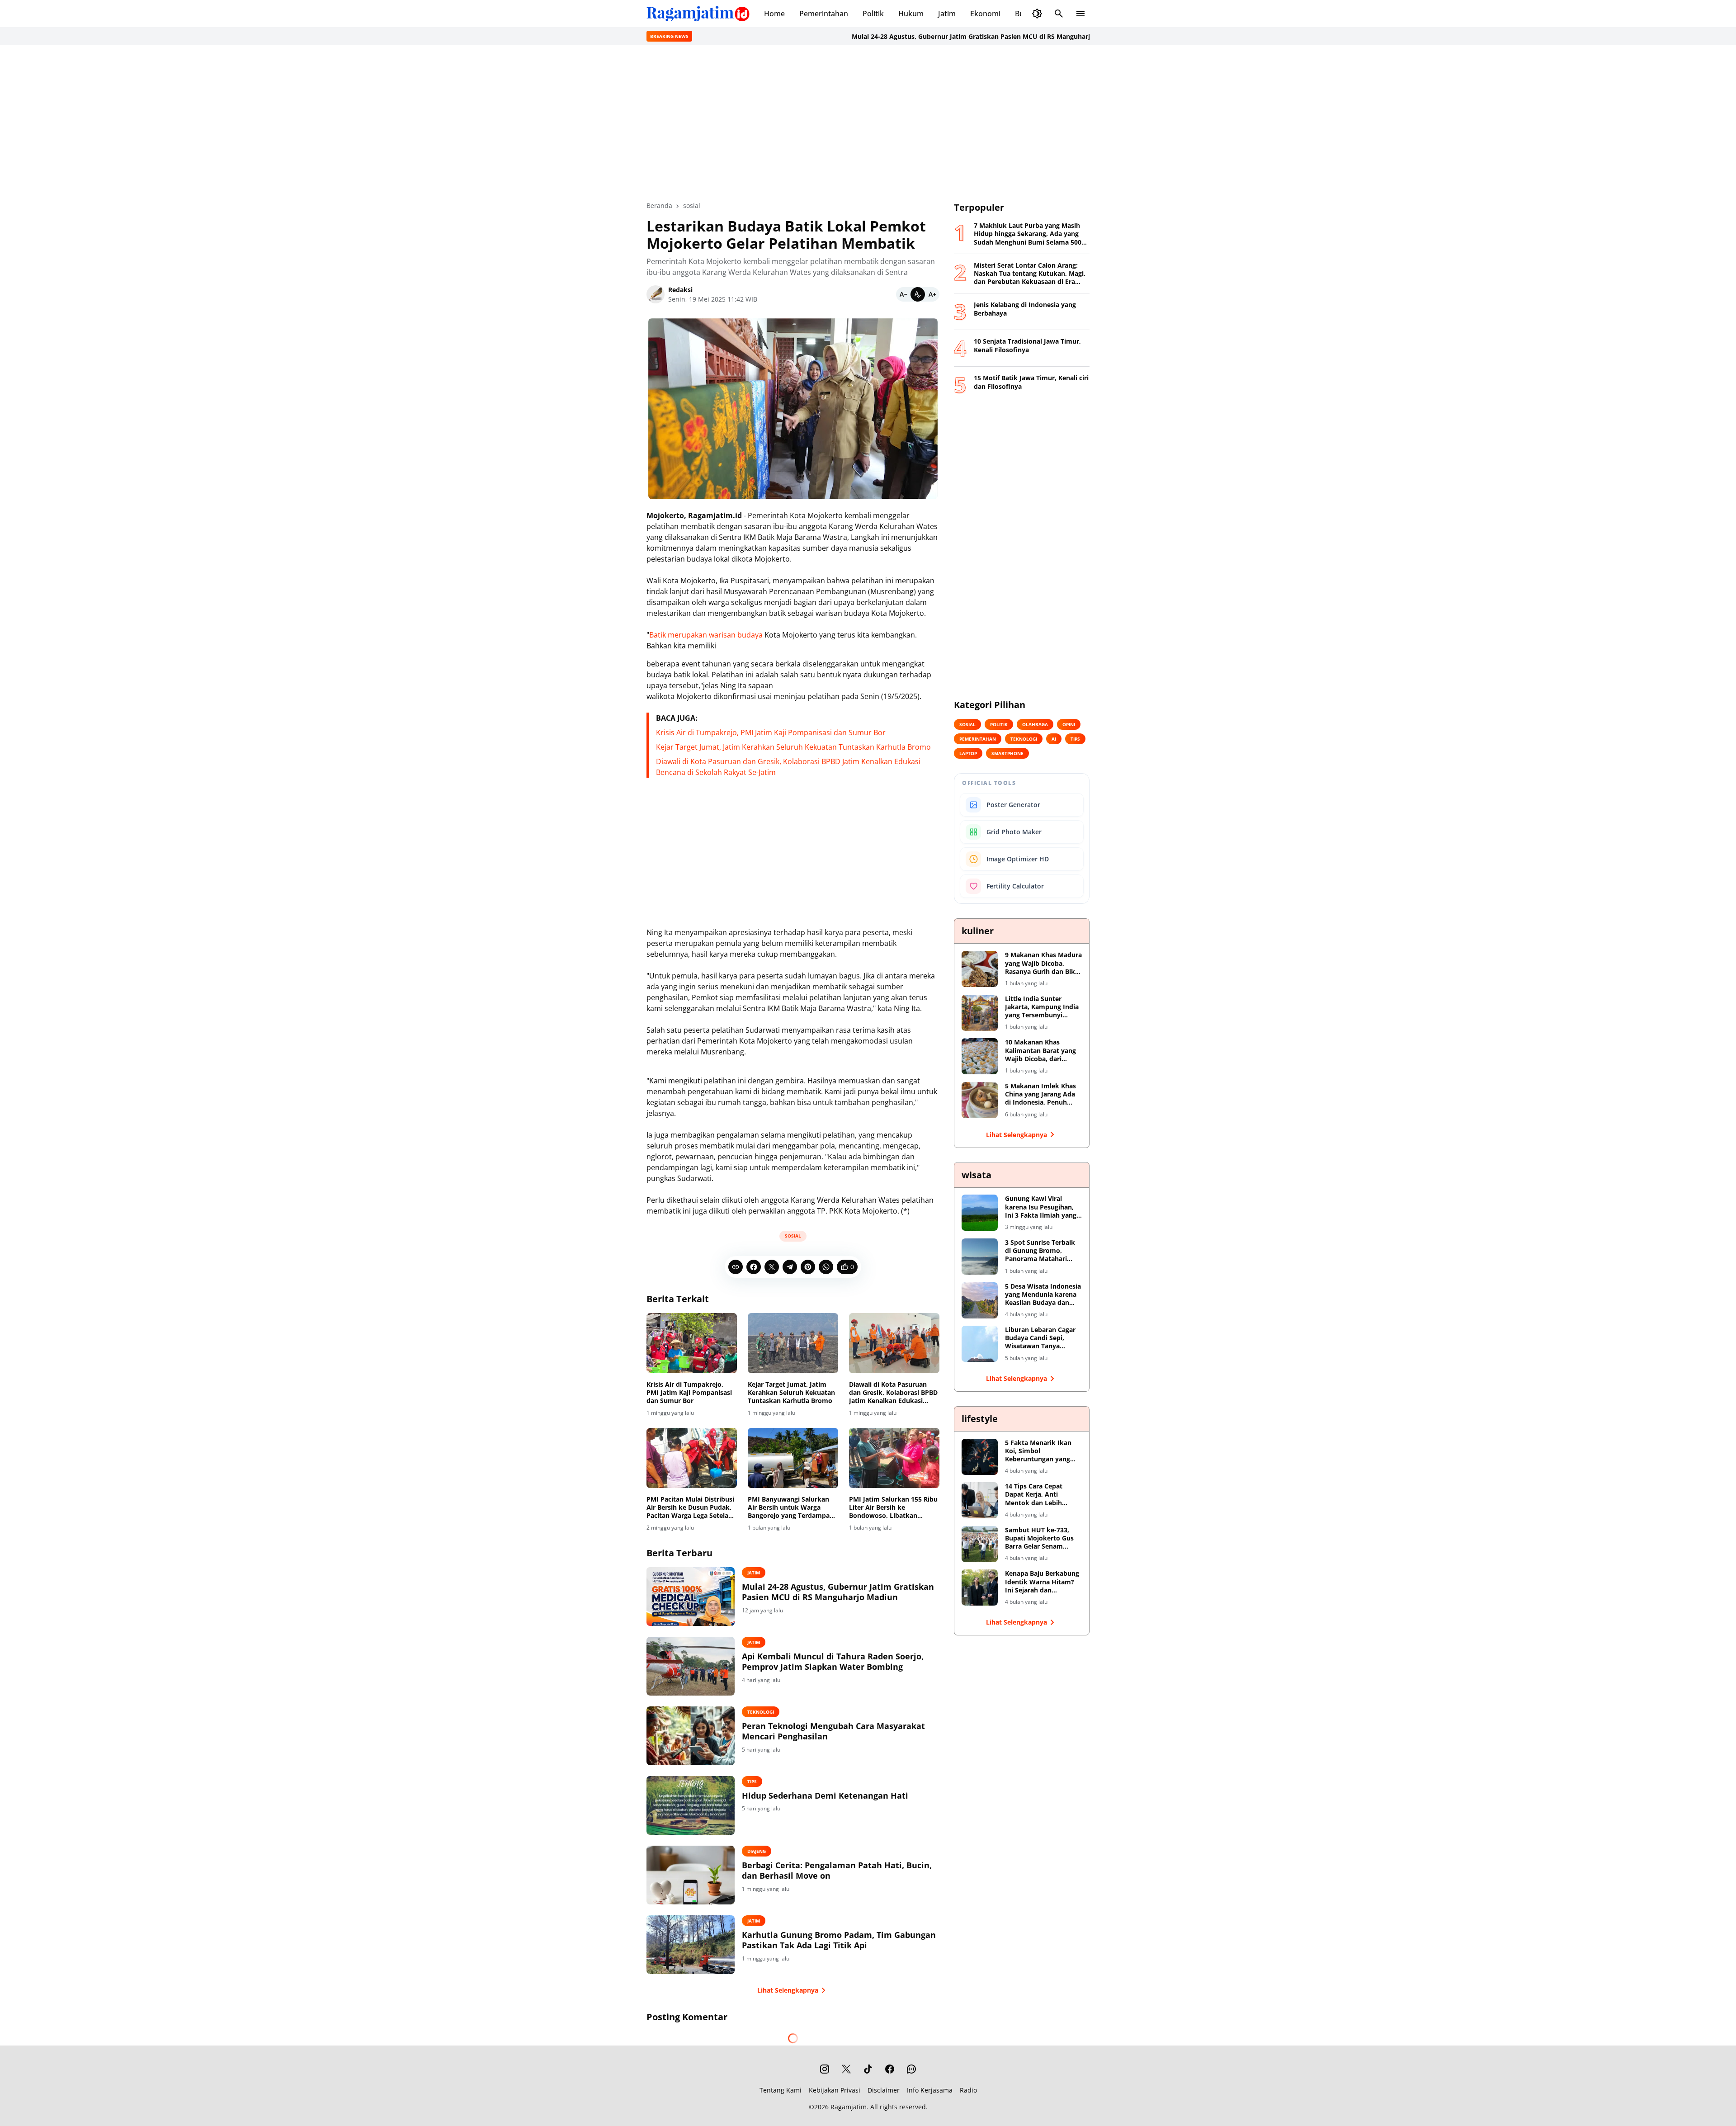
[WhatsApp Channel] (911, 2069)
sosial (793, 1236)
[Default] (918, 294)
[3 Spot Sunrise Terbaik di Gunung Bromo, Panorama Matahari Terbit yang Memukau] (980, 1257)
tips (752, 1781)
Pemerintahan (824, 14)
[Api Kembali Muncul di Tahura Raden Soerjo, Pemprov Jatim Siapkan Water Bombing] (691, 1666)
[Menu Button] (1080, 14)
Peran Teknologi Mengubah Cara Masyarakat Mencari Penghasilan (833, 1731)
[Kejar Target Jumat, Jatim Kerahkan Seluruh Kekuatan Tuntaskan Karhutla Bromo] (793, 1343)
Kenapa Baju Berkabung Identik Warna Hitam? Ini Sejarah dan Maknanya (1042, 1582)
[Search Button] (1059, 14)
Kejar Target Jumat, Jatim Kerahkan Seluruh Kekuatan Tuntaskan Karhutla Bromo (793, 747)
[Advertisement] (868, 123)
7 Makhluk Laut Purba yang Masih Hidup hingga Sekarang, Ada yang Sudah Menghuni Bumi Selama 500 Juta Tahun (1028, 234)
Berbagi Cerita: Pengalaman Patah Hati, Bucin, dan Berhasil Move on (837, 1871)
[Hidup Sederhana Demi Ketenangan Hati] (691, 1805)
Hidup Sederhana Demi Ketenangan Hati (825, 1796)
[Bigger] (932, 294)
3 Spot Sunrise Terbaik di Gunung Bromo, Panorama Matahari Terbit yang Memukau (1040, 1251)
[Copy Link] (736, 1267)
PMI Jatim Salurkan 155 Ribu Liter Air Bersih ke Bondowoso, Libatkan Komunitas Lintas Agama (893, 1508)
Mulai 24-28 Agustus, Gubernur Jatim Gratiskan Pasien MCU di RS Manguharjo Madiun (867, 36)
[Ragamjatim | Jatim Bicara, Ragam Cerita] (698, 14)
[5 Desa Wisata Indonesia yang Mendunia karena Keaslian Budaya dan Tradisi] (980, 1300)
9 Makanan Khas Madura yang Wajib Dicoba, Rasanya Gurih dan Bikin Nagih (1043, 963)
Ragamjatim (849, 2107)
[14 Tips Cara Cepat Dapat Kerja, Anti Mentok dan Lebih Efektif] (980, 1500)
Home (774, 14)
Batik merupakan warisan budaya (706, 635)
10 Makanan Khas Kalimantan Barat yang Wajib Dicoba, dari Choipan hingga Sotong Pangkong (1041, 1051)
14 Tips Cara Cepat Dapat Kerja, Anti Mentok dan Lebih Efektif (1034, 1495)
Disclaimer (884, 2090)
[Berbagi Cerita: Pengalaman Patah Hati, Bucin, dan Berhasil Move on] (691, 1875)
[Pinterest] (808, 1267)
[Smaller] (903, 294)
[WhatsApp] (826, 1267)
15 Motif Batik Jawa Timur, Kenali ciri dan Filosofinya (1031, 382)
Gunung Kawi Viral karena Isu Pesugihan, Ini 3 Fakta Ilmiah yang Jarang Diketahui (1041, 1207)
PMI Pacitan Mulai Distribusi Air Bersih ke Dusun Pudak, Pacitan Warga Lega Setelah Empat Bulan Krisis (690, 1508)
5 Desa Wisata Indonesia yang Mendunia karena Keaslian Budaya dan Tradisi (1043, 1295)
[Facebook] (754, 1267)
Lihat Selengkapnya (788, 1990)
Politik (873, 14)
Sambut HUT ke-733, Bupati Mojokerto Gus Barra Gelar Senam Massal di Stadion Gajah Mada (1042, 1538)
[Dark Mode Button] (1037, 14)
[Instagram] (825, 2069)
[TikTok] (868, 2069)
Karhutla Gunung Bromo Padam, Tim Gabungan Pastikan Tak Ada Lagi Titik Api (839, 1940)
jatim (754, 1573)
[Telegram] (790, 1267)
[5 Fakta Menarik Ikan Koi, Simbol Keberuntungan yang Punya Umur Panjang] (980, 1457)
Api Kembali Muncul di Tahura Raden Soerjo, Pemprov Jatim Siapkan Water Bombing (833, 1662)
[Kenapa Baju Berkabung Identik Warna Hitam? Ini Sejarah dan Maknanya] (980, 1587)
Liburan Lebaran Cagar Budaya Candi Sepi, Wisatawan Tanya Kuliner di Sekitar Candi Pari (1042, 1338)
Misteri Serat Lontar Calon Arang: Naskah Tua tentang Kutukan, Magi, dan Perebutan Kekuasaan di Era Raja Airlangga (1030, 274)
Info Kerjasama (930, 2090)
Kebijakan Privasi (835, 2090)
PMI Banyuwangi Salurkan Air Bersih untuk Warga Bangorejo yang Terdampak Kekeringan (791, 1508)
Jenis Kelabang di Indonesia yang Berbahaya (1025, 309)
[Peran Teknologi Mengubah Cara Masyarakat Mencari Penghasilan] (691, 1736)
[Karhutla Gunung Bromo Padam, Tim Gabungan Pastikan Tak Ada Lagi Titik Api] (691, 1945)
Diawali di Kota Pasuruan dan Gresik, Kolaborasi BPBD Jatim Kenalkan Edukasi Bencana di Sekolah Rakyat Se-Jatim (893, 1393)
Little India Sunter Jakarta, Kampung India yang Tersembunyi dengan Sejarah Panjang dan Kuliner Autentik (1042, 1007)
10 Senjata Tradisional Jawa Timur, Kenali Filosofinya (1027, 345)
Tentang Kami (781, 2090)
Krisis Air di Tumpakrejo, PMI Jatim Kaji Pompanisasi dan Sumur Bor (771, 732)
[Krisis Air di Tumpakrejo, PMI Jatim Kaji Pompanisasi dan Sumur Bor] (692, 1343)
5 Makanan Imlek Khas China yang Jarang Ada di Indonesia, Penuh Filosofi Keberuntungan (1042, 1094)
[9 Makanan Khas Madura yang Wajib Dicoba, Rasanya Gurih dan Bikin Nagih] (980, 969)
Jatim (947, 14)
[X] (772, 1267)
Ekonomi (985, 14)
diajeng (757, 1851)
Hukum (911, 14)
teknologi (761, 1712)
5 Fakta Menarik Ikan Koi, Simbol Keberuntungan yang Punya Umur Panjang (1038, 1451)
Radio (968, 2090)
